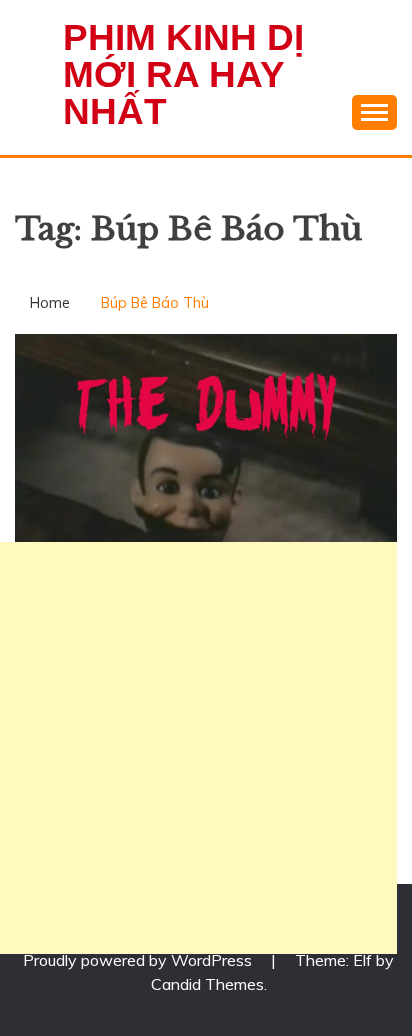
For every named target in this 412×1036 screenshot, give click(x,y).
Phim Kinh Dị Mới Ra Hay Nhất (183, 74)
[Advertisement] (206, 748)
